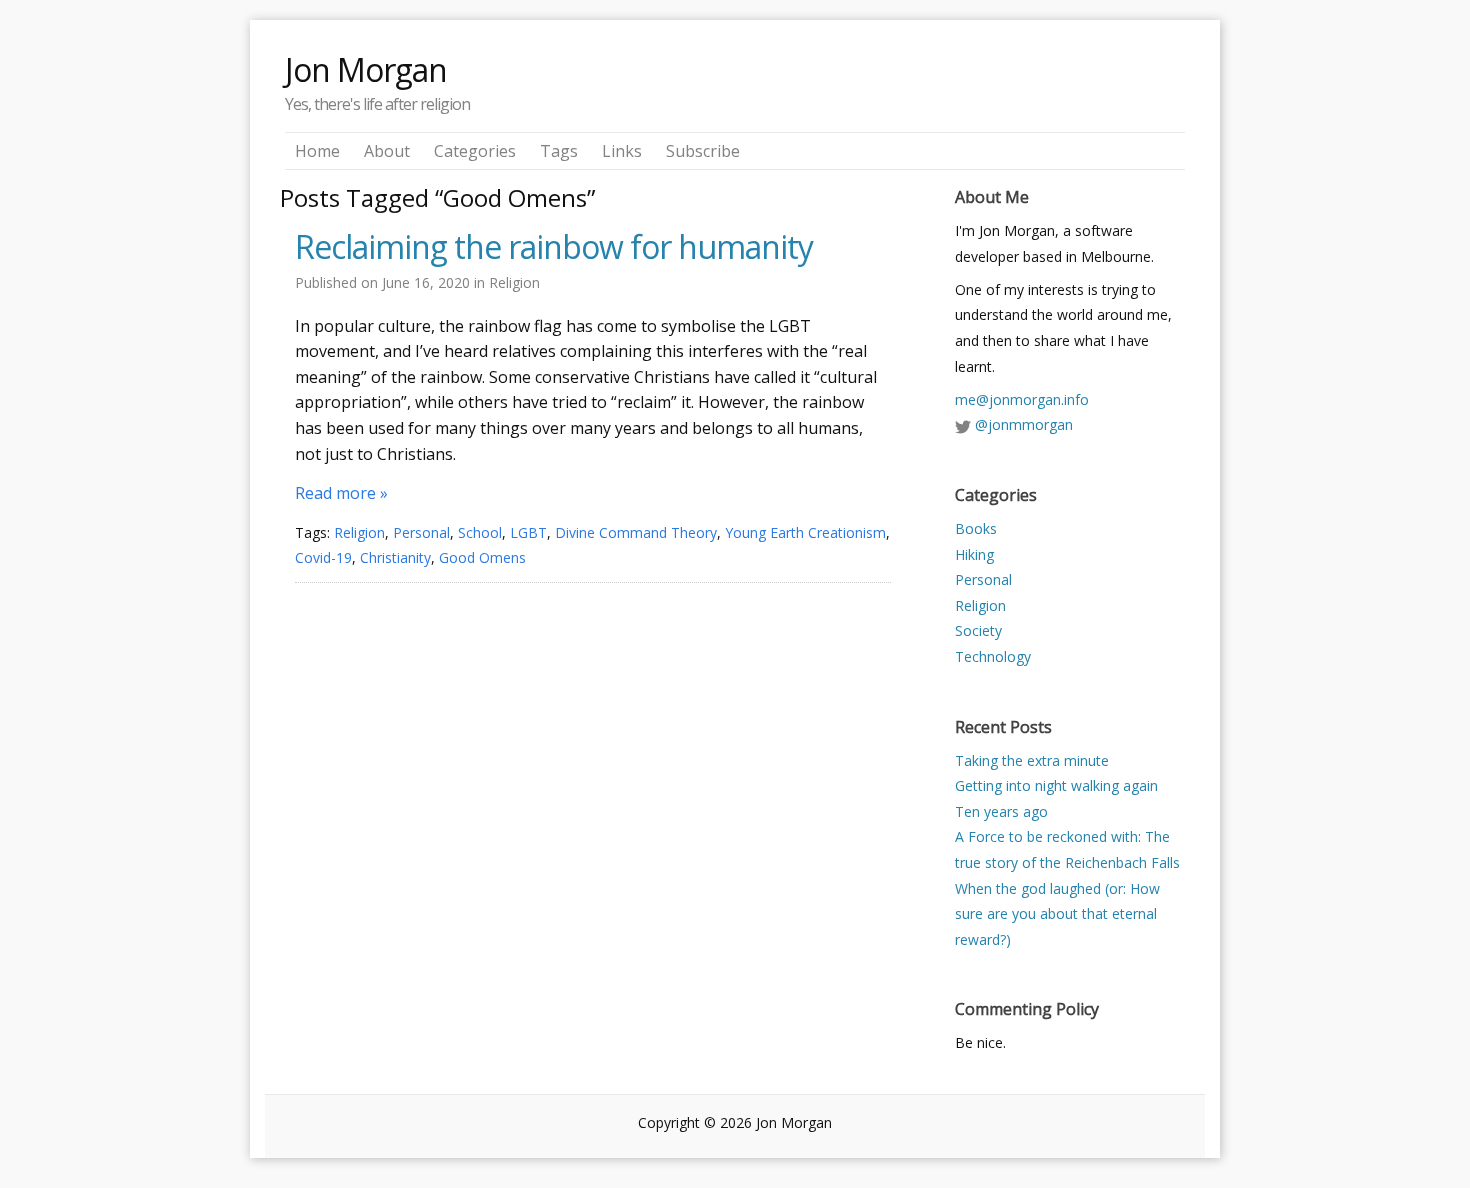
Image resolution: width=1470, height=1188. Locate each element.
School (480, 532)
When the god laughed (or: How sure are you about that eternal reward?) (1057, 914)
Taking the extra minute (1032, 760)
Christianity (395, 557)
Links (622, 151)
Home (317, 151)
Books (976, 528)
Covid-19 (323, 557)
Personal (421, 532)
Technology (993, 656)
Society (978, 630)
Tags (559, 151)
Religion (514, 282)
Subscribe (703, 151)
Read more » (341, 493)
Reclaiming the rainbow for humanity (554, 247)
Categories (475, 151)
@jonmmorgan (1024, 424)
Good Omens (482, 557)
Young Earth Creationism (805, 532)
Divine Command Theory (636, 532)
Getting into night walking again (1056, 785)
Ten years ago (1001, 811)
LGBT (528, 532)
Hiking (974, 554)
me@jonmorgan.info (1022, 399)
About (387, 151)
